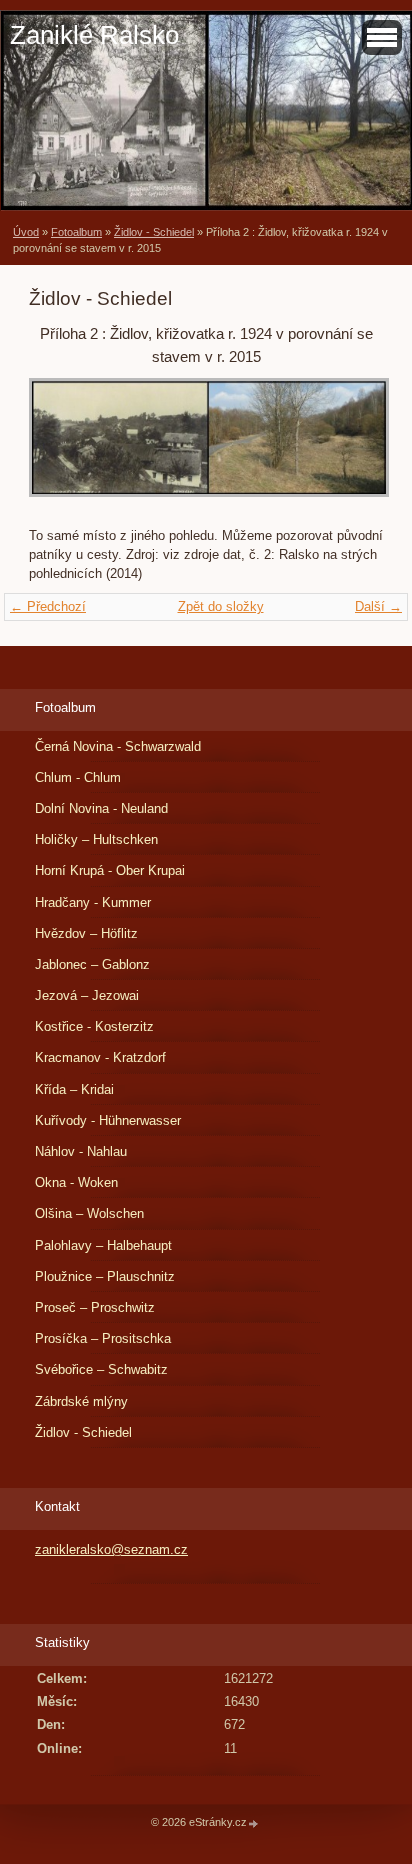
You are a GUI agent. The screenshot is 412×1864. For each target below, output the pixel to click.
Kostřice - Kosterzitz (94, 1026)
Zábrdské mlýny (81, 1401)
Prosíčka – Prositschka (103, 1338)
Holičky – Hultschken (96, 839)
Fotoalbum (76, 232)
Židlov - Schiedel (154, 232)
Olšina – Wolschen (89, 1213)
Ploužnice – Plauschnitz (105, 1276)
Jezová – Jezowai (87, 995)
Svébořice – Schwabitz (101, 1369)
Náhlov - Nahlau (81, 1151)
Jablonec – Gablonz (92, 964)
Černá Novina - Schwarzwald (118, 746)
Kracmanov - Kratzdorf (100, 1057)
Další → (378, 606)
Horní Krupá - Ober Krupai (110, 870)
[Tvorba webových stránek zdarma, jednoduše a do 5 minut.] (254, 1823)
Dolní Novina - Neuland (101, 808)
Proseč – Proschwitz (95, 1307)
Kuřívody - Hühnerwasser (108, 1120)
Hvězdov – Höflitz (86, 933)
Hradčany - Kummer (93, 902)
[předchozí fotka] (61, 447)
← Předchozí (48, 606)
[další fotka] (350, 447)
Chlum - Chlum (78, 777)
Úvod (26, 232)
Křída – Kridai (74, 1089)
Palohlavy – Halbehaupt (103, 1245)
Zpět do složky (221, 606)
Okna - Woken (76, 1182)
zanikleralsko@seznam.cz (111, 1549)
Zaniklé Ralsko (94, 35)
